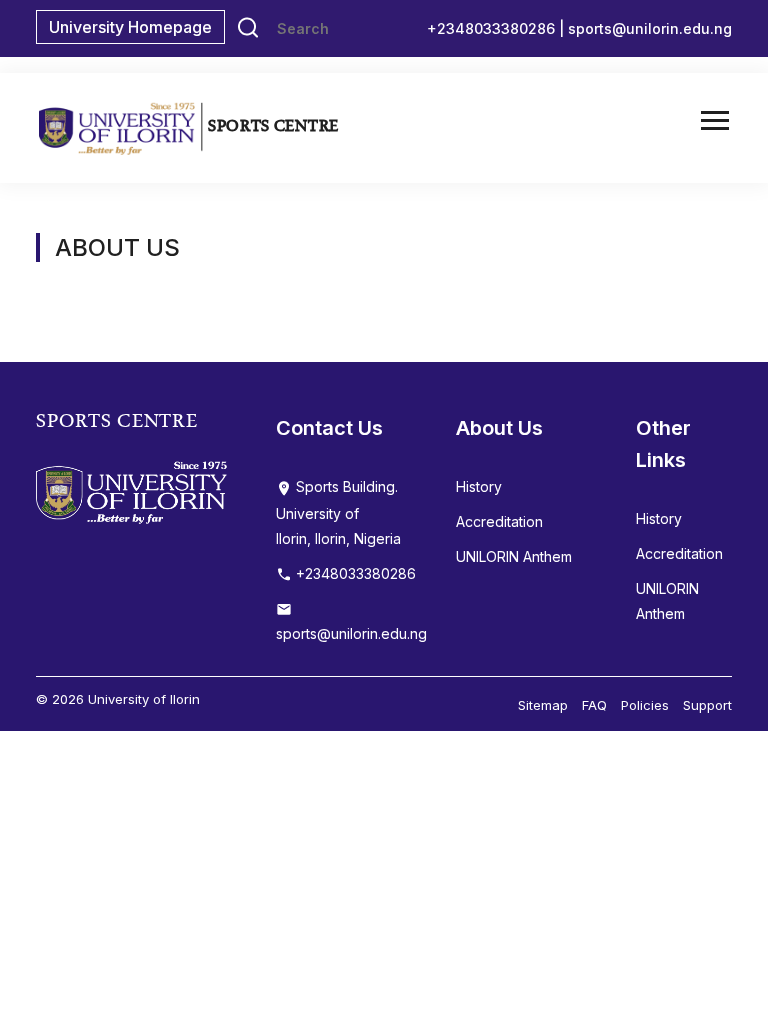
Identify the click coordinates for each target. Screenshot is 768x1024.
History (479, 486)
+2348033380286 (354, 573)
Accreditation (499, 521)
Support (707, 705)
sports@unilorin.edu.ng (650, 28)
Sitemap (543, 705)
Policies (645, 705)
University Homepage (130, 27)
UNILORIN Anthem (514, 556)
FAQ (594, 705)
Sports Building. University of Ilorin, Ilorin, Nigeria (338, 512)
